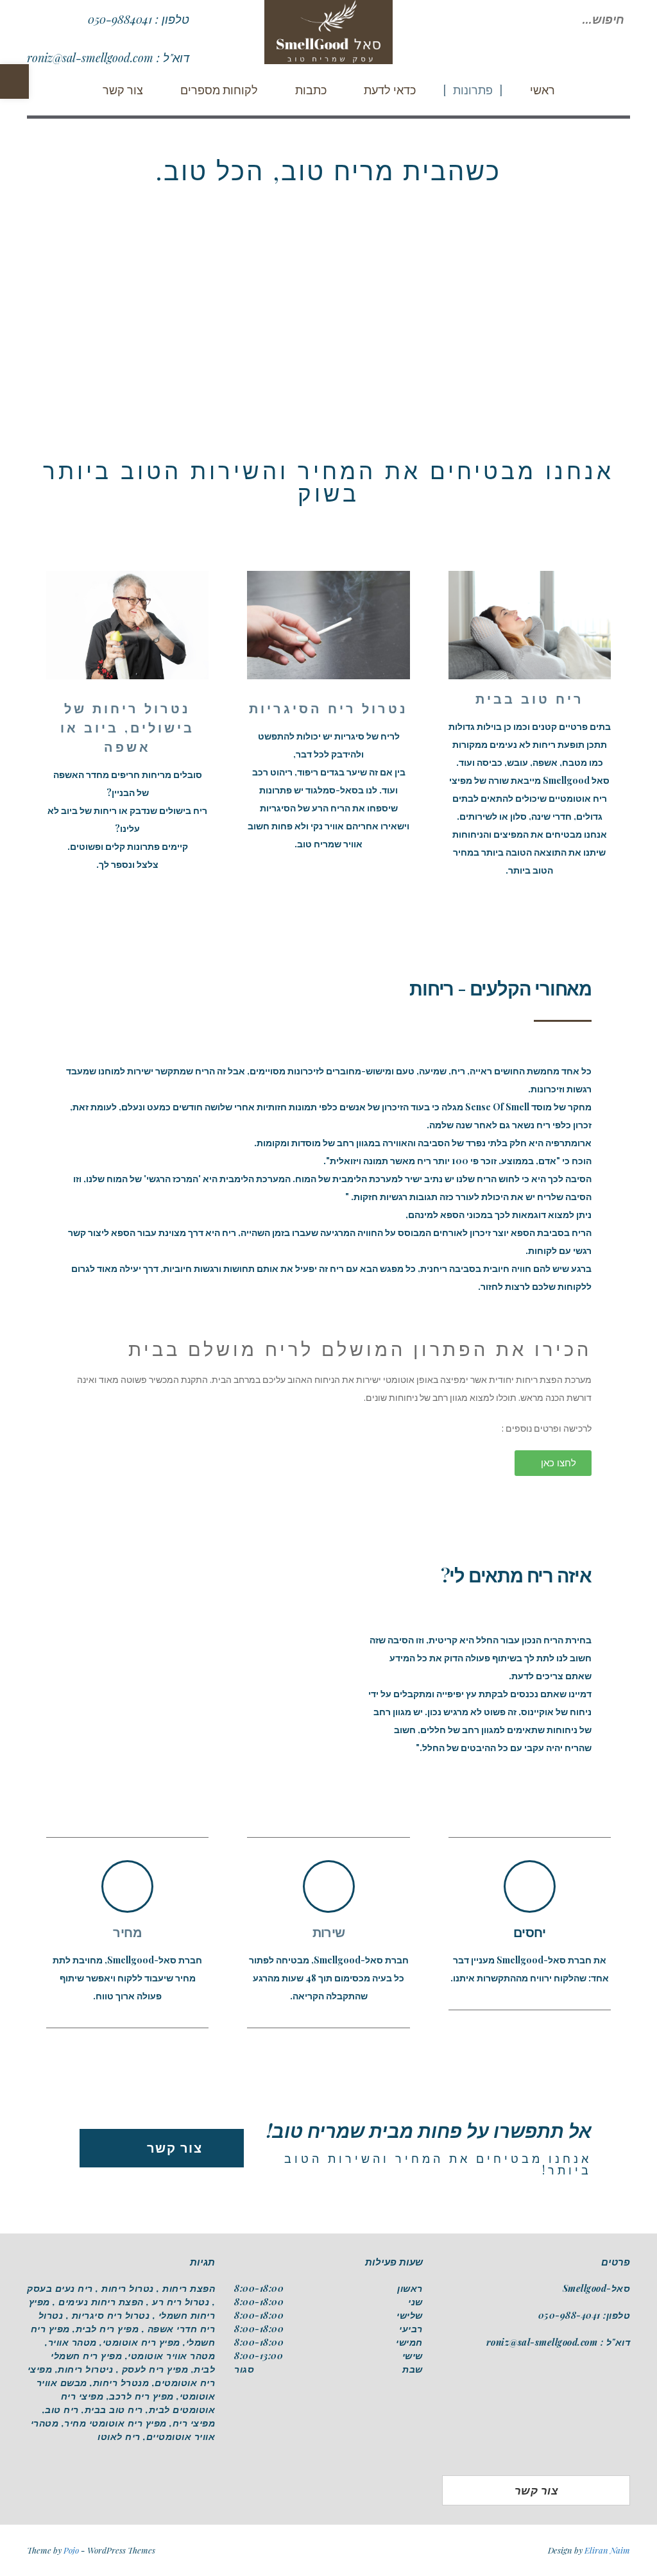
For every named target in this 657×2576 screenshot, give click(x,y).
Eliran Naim (607, 2550)
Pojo (71, 2550)
